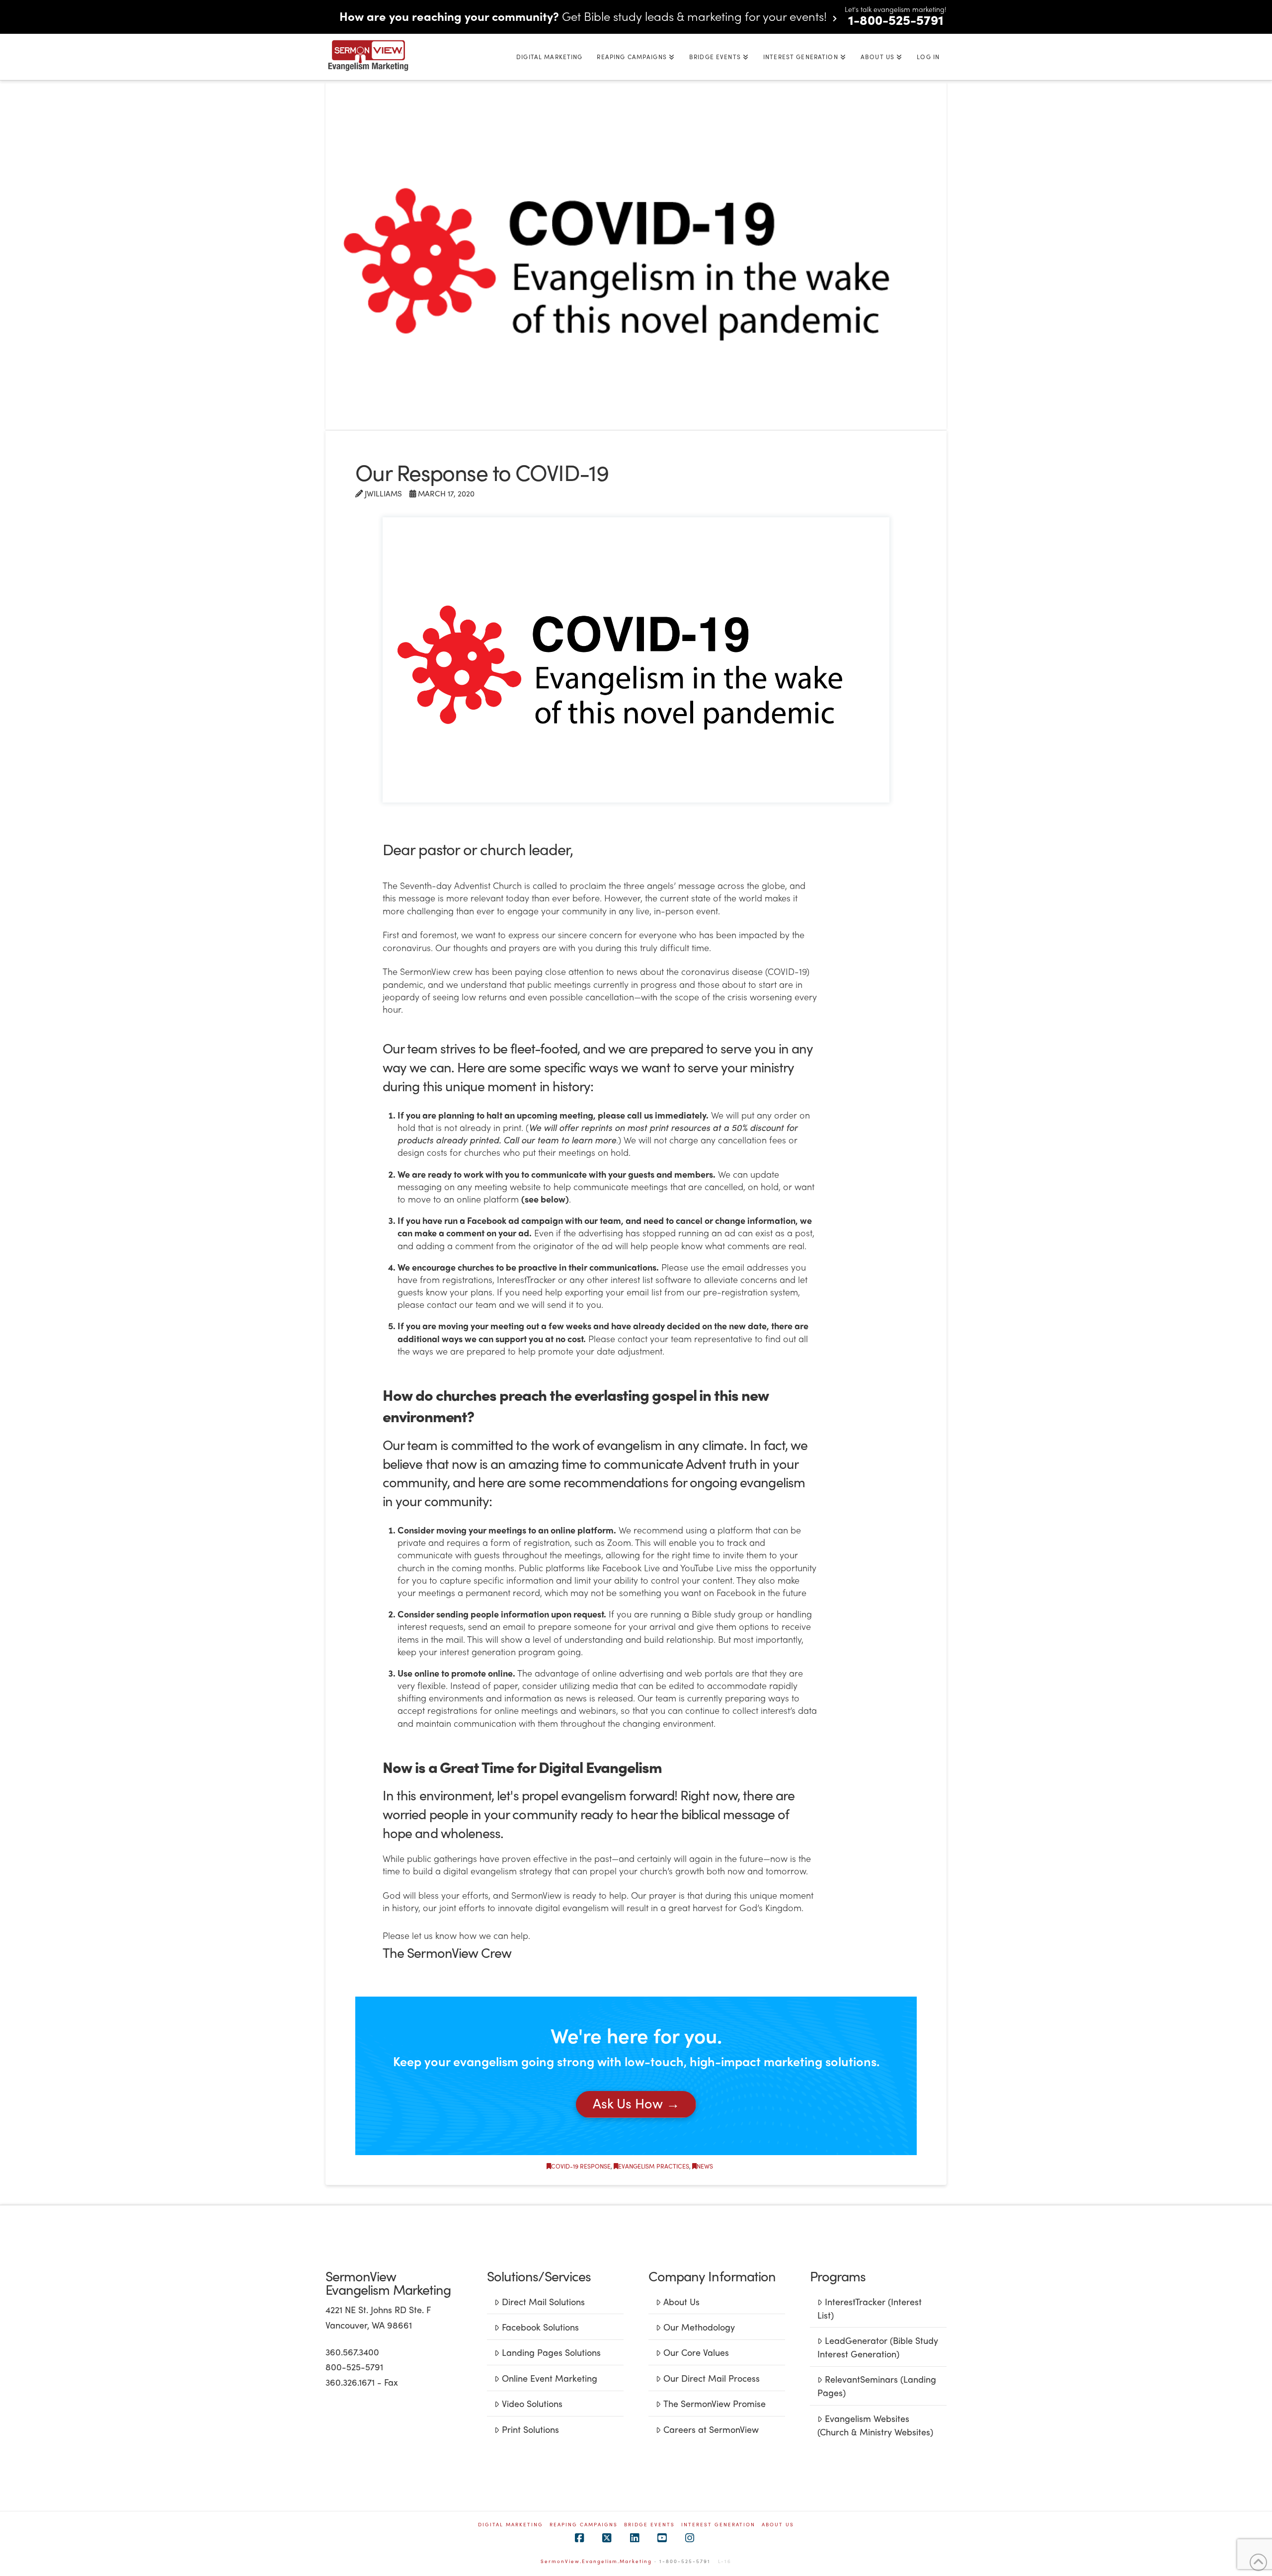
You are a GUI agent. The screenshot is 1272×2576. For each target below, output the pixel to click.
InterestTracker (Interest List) (869, 2308)
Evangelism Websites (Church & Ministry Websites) (875, 2425)
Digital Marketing (511, 2525)
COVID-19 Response (581, 2166)
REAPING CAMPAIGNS (584, 2525)
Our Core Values (696, 2352)
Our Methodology (699, 2327)
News (705, 2166)
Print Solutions (530, 2429)
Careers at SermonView (711, 2429)
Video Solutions (532, 2403)
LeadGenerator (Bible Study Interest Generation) (877, 2347)
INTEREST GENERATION (718, 2525)
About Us (681, 2301)
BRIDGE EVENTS (649, 2525)
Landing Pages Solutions (551, 2352)
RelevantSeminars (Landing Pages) (876, 2386)
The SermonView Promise (715, 2403)
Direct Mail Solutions (543, 2301)
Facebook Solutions (540, 2327)
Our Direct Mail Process (712, 2378)
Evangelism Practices (654, 2166)
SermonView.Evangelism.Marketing (596, 2561)
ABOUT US (778, 2525)
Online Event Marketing (550, 2378)
